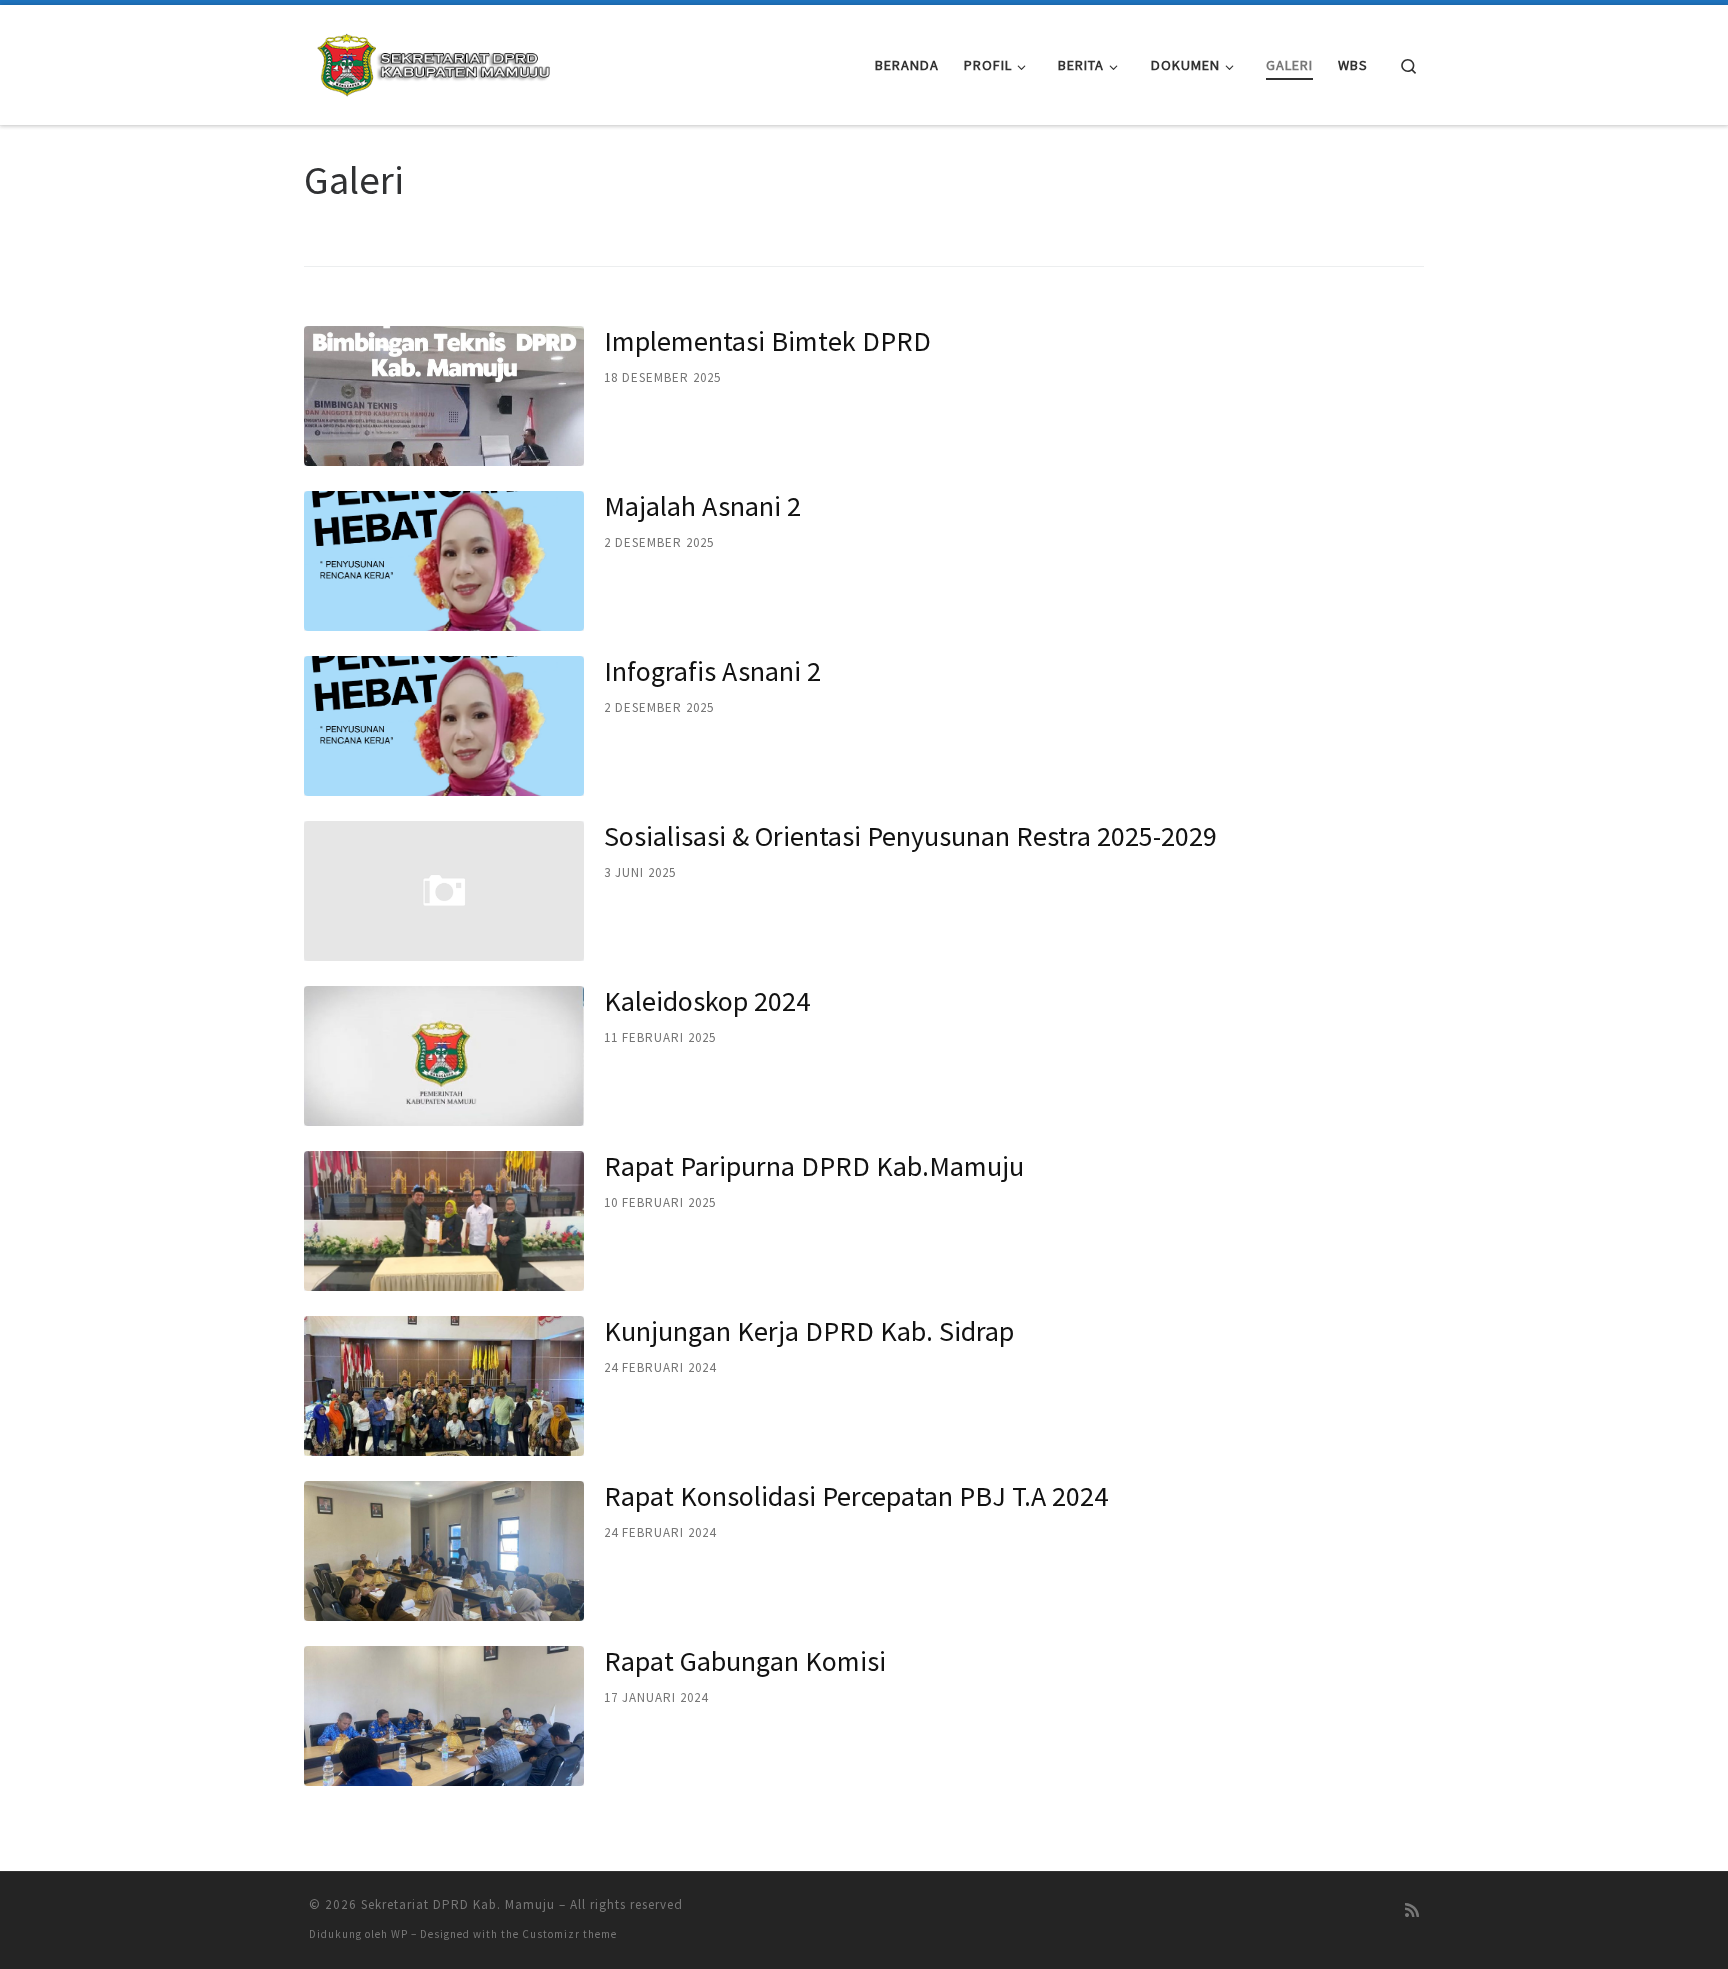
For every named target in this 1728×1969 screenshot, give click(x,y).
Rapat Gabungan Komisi (745, 1661)
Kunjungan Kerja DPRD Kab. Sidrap (809, 1331)
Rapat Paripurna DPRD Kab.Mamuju (814, 1166)
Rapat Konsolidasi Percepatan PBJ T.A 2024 (856, 1496)
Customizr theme (569, 1934)
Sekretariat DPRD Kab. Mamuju (458, 1904)
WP (399, 1934)
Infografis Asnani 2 (712, 671)
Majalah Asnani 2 (702, 506)
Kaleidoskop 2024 (707, 1001)
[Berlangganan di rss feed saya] (1412, 1910)
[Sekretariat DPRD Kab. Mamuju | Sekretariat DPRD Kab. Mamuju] (434, 61)
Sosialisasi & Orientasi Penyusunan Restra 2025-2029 (910, 836)
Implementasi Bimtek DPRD (767, 341)
